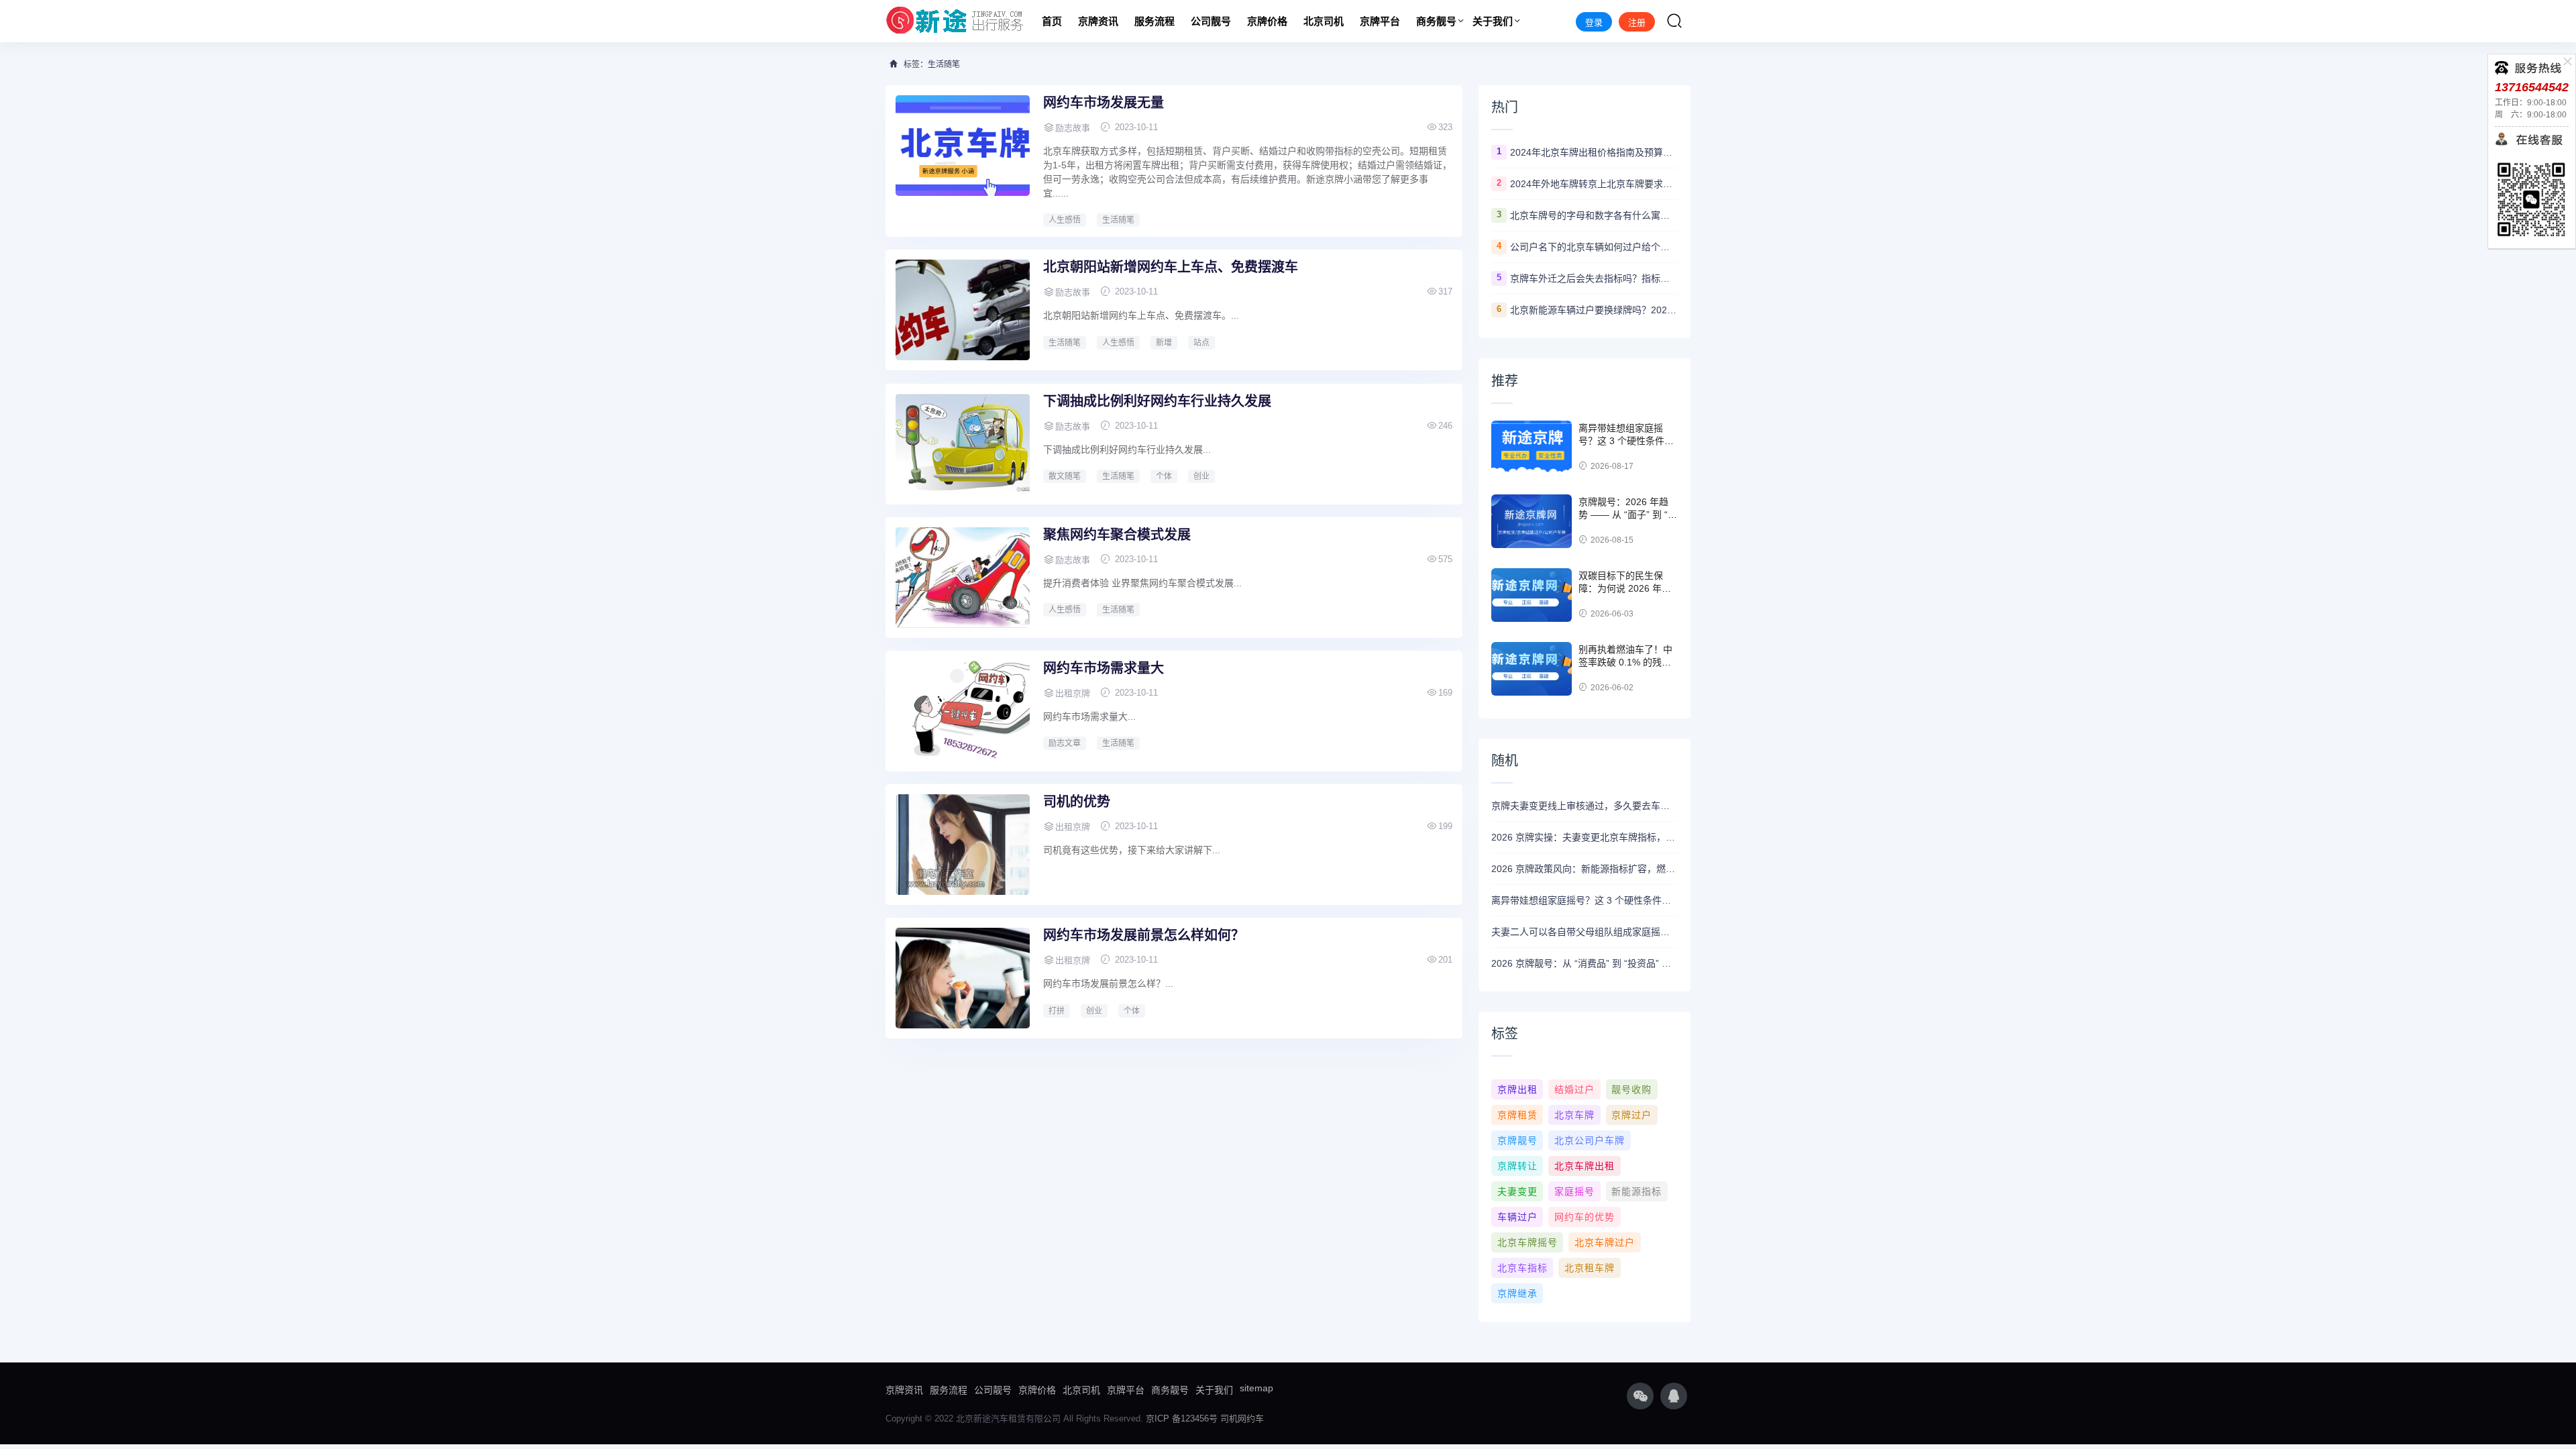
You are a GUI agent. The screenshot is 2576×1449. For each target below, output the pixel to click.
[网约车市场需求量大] (963, 711)
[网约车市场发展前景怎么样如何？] (963, 978)
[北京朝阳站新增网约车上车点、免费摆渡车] (963, 310)
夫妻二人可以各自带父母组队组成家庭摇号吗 (1585, 932)
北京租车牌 (1590, 1268)
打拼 (1057, 1011)
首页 (1052, 21)
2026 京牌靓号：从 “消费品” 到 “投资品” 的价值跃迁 (1585, 963)
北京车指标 (1522, 1268)
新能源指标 (1636, 1191)
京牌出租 (1517, 1089)
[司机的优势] (963, 845)
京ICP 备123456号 (1182, 1418)
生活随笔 (1118, 220)
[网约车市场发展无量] (963, 146)
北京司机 (1324, 21)
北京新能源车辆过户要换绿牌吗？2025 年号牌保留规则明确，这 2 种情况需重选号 (1594, 310)
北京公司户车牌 (1590, 1140)
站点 (1201, 343)
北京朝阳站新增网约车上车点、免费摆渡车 (1171, 267)
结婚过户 (1574, 1089)
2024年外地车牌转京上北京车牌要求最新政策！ (1594, 184)
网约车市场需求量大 (1104, 668)
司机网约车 (1242, 1418)
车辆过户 (1517, 1217)
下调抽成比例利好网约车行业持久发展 (1157, 401)
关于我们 (1493, 21)
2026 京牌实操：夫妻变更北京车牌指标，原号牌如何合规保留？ (1585, 837)
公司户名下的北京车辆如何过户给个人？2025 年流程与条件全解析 (1594, 247)
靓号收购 (1631, 1089)
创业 (1201, 476)
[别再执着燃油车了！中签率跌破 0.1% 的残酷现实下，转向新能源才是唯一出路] (1532, 669)
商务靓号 (1436, 21)
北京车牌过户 (1605, 1242)
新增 (1164, 343)
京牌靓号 (1517, 1140)
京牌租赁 (1517, 1115)
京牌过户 (1631, 1115)
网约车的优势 (1585, 1217)
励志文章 (1065, 743)
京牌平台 (1380, 21)
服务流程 (1155, 21)
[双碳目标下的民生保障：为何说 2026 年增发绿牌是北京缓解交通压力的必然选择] (1532, 595)
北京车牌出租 (1585, 1166)
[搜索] (1674, 21)
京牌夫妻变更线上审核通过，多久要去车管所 (1585, 806)
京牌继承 (1517, 1293)
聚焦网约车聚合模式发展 (1117, 535)
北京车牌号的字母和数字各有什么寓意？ (1594, 215)
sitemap (1256, 1388)
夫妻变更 (1517, 1191)
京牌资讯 (1098, 21)
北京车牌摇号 (1527, 1242)
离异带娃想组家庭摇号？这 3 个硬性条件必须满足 (1626, 441)
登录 (1594, 22)
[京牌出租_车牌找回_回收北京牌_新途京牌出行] (955, 21)
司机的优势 (1077, 802)
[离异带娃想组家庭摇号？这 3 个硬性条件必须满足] (1532, 447)
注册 (1637, 22)
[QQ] (1674, 1396)
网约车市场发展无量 (1104, 103)
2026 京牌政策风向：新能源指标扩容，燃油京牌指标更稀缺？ (1585, 869)
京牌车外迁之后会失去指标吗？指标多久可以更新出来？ (1594, 278)
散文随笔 (1065, 476)
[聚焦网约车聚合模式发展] (963, 578)
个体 (1164, 476)
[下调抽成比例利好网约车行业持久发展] (963, 444)
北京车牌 (1574, 1115)
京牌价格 (1267, 21)
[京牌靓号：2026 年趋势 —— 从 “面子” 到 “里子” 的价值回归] (1532, 521)
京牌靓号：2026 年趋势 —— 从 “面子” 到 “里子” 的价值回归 (1628, 515)
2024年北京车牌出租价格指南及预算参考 (1594, 152)
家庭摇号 (1574, 1191)
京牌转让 (1517, 1166)
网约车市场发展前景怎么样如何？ (1144, 935)
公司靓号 (1211, 21)
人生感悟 (1065, 220)
